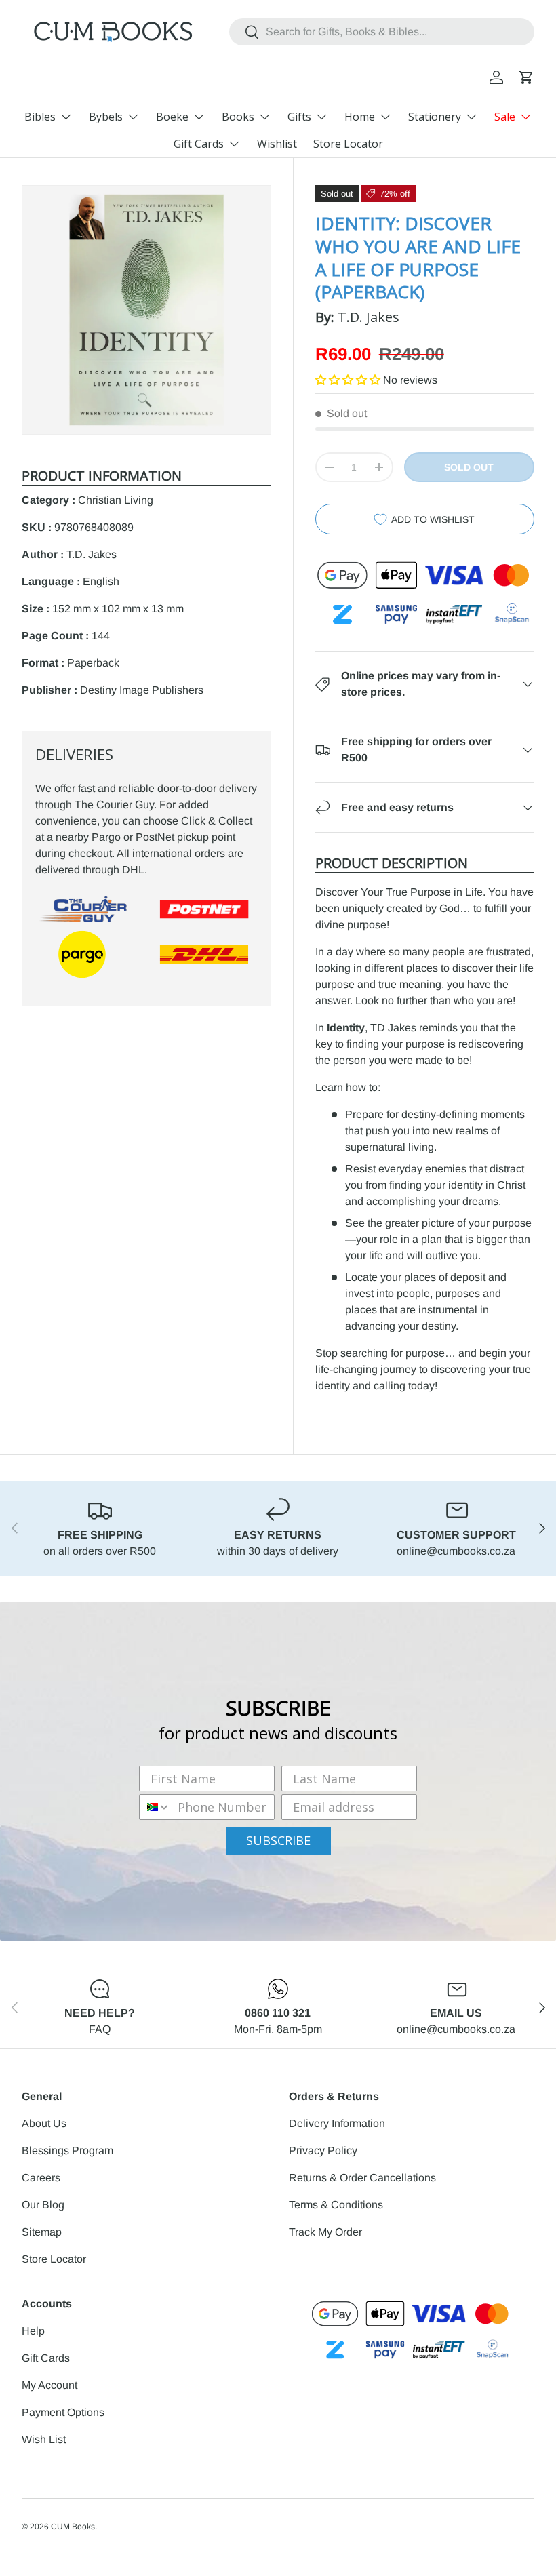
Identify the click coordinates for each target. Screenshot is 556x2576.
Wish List (44, 2439)
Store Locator (348, 144)
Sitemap (42, 2232)
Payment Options (63, 2412)
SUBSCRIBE (278, 1840)
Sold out (469, 467)
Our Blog (43, 2205)
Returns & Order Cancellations (362, 2178)
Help (33, 2331)
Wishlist (277, 144)
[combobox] (382, 32)
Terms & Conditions (336, 2205)
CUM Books (73, 2527)
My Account (49, 2385)
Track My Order (325, 2232)
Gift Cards (46, 2358)
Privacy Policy (323, 2151)
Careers (41, 2178)
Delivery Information (337, 2123)
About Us (44, 2123)
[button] (526, 77)
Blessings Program (67, 2151)
